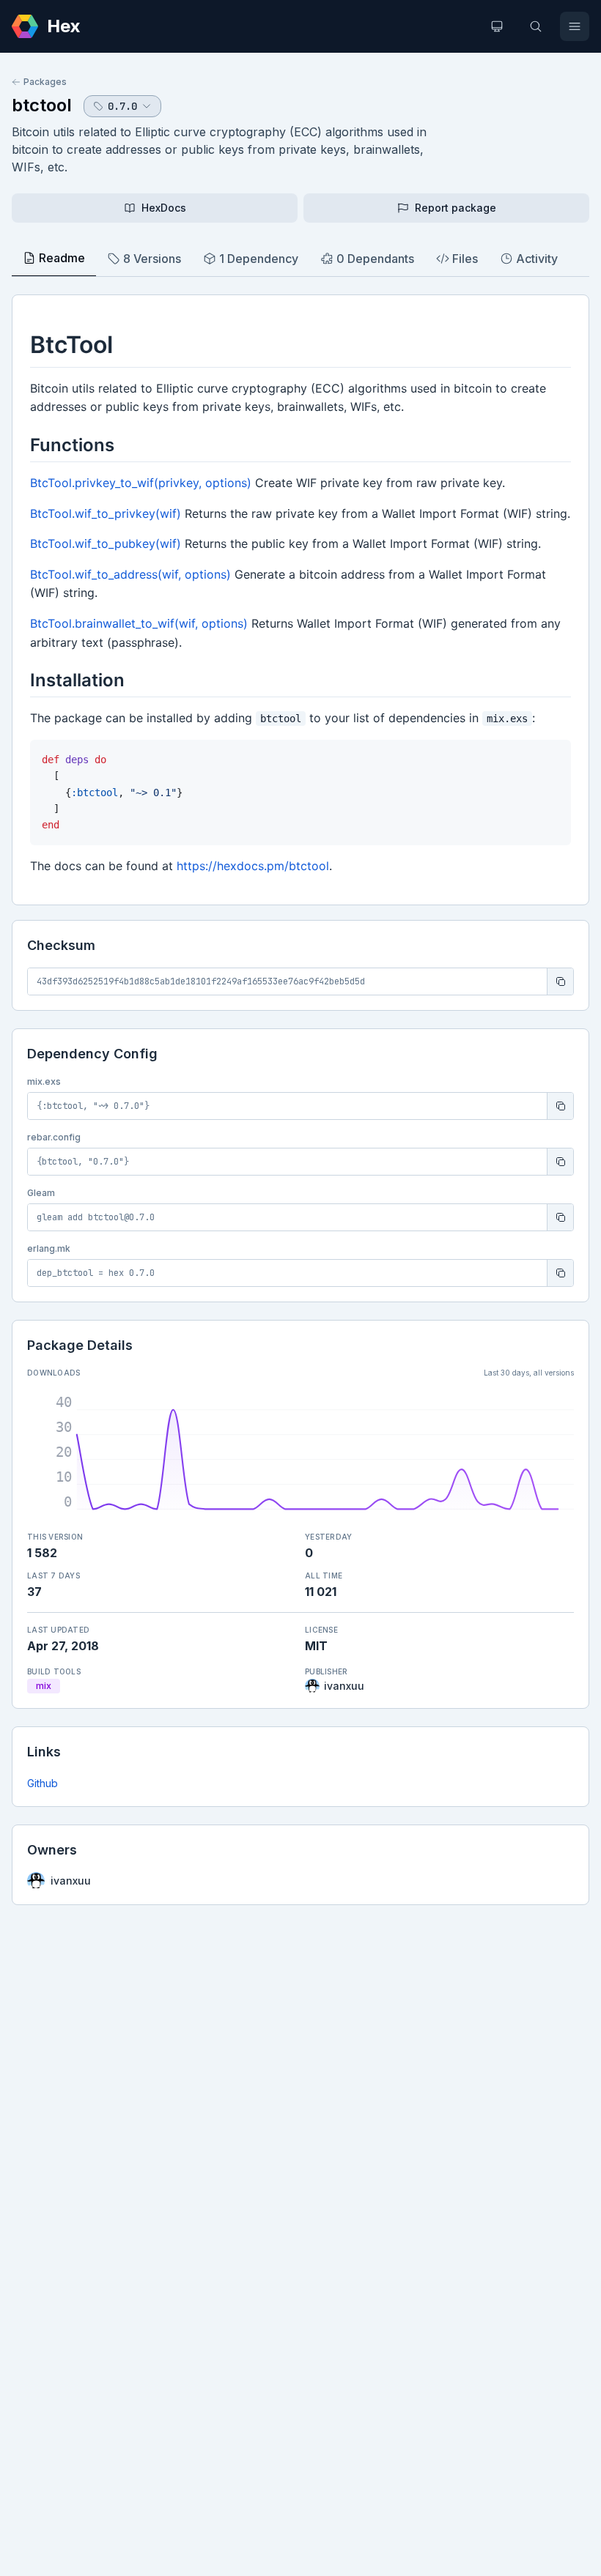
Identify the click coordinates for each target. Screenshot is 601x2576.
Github (43, 1783)
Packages (45, 82)
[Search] (536, 26)
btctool (42, 105)
